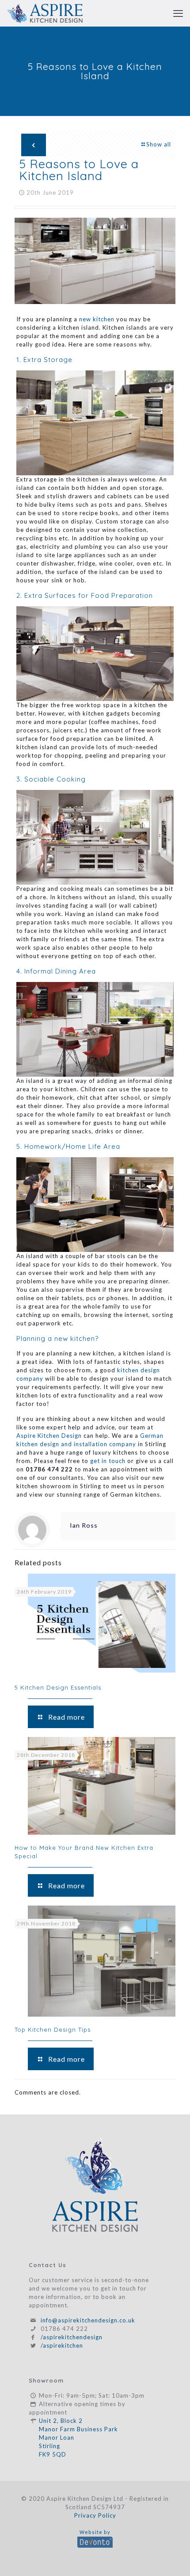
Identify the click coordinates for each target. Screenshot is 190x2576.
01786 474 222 (64, 2329)
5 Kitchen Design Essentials (58, 1687)
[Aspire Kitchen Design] (45, 13)
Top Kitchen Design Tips (53, 2029)
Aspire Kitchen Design (49, 1436)
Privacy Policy (95, 2515)
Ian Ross (84, 1525)
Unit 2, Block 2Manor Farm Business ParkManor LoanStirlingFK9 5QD (78, 2437)
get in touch (108, 1461)
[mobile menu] (178, 13)
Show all (159, 144)
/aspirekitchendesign (72, 2337)
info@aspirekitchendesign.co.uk (88, 2320)
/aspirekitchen (62, 2345)
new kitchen (97, 319)
